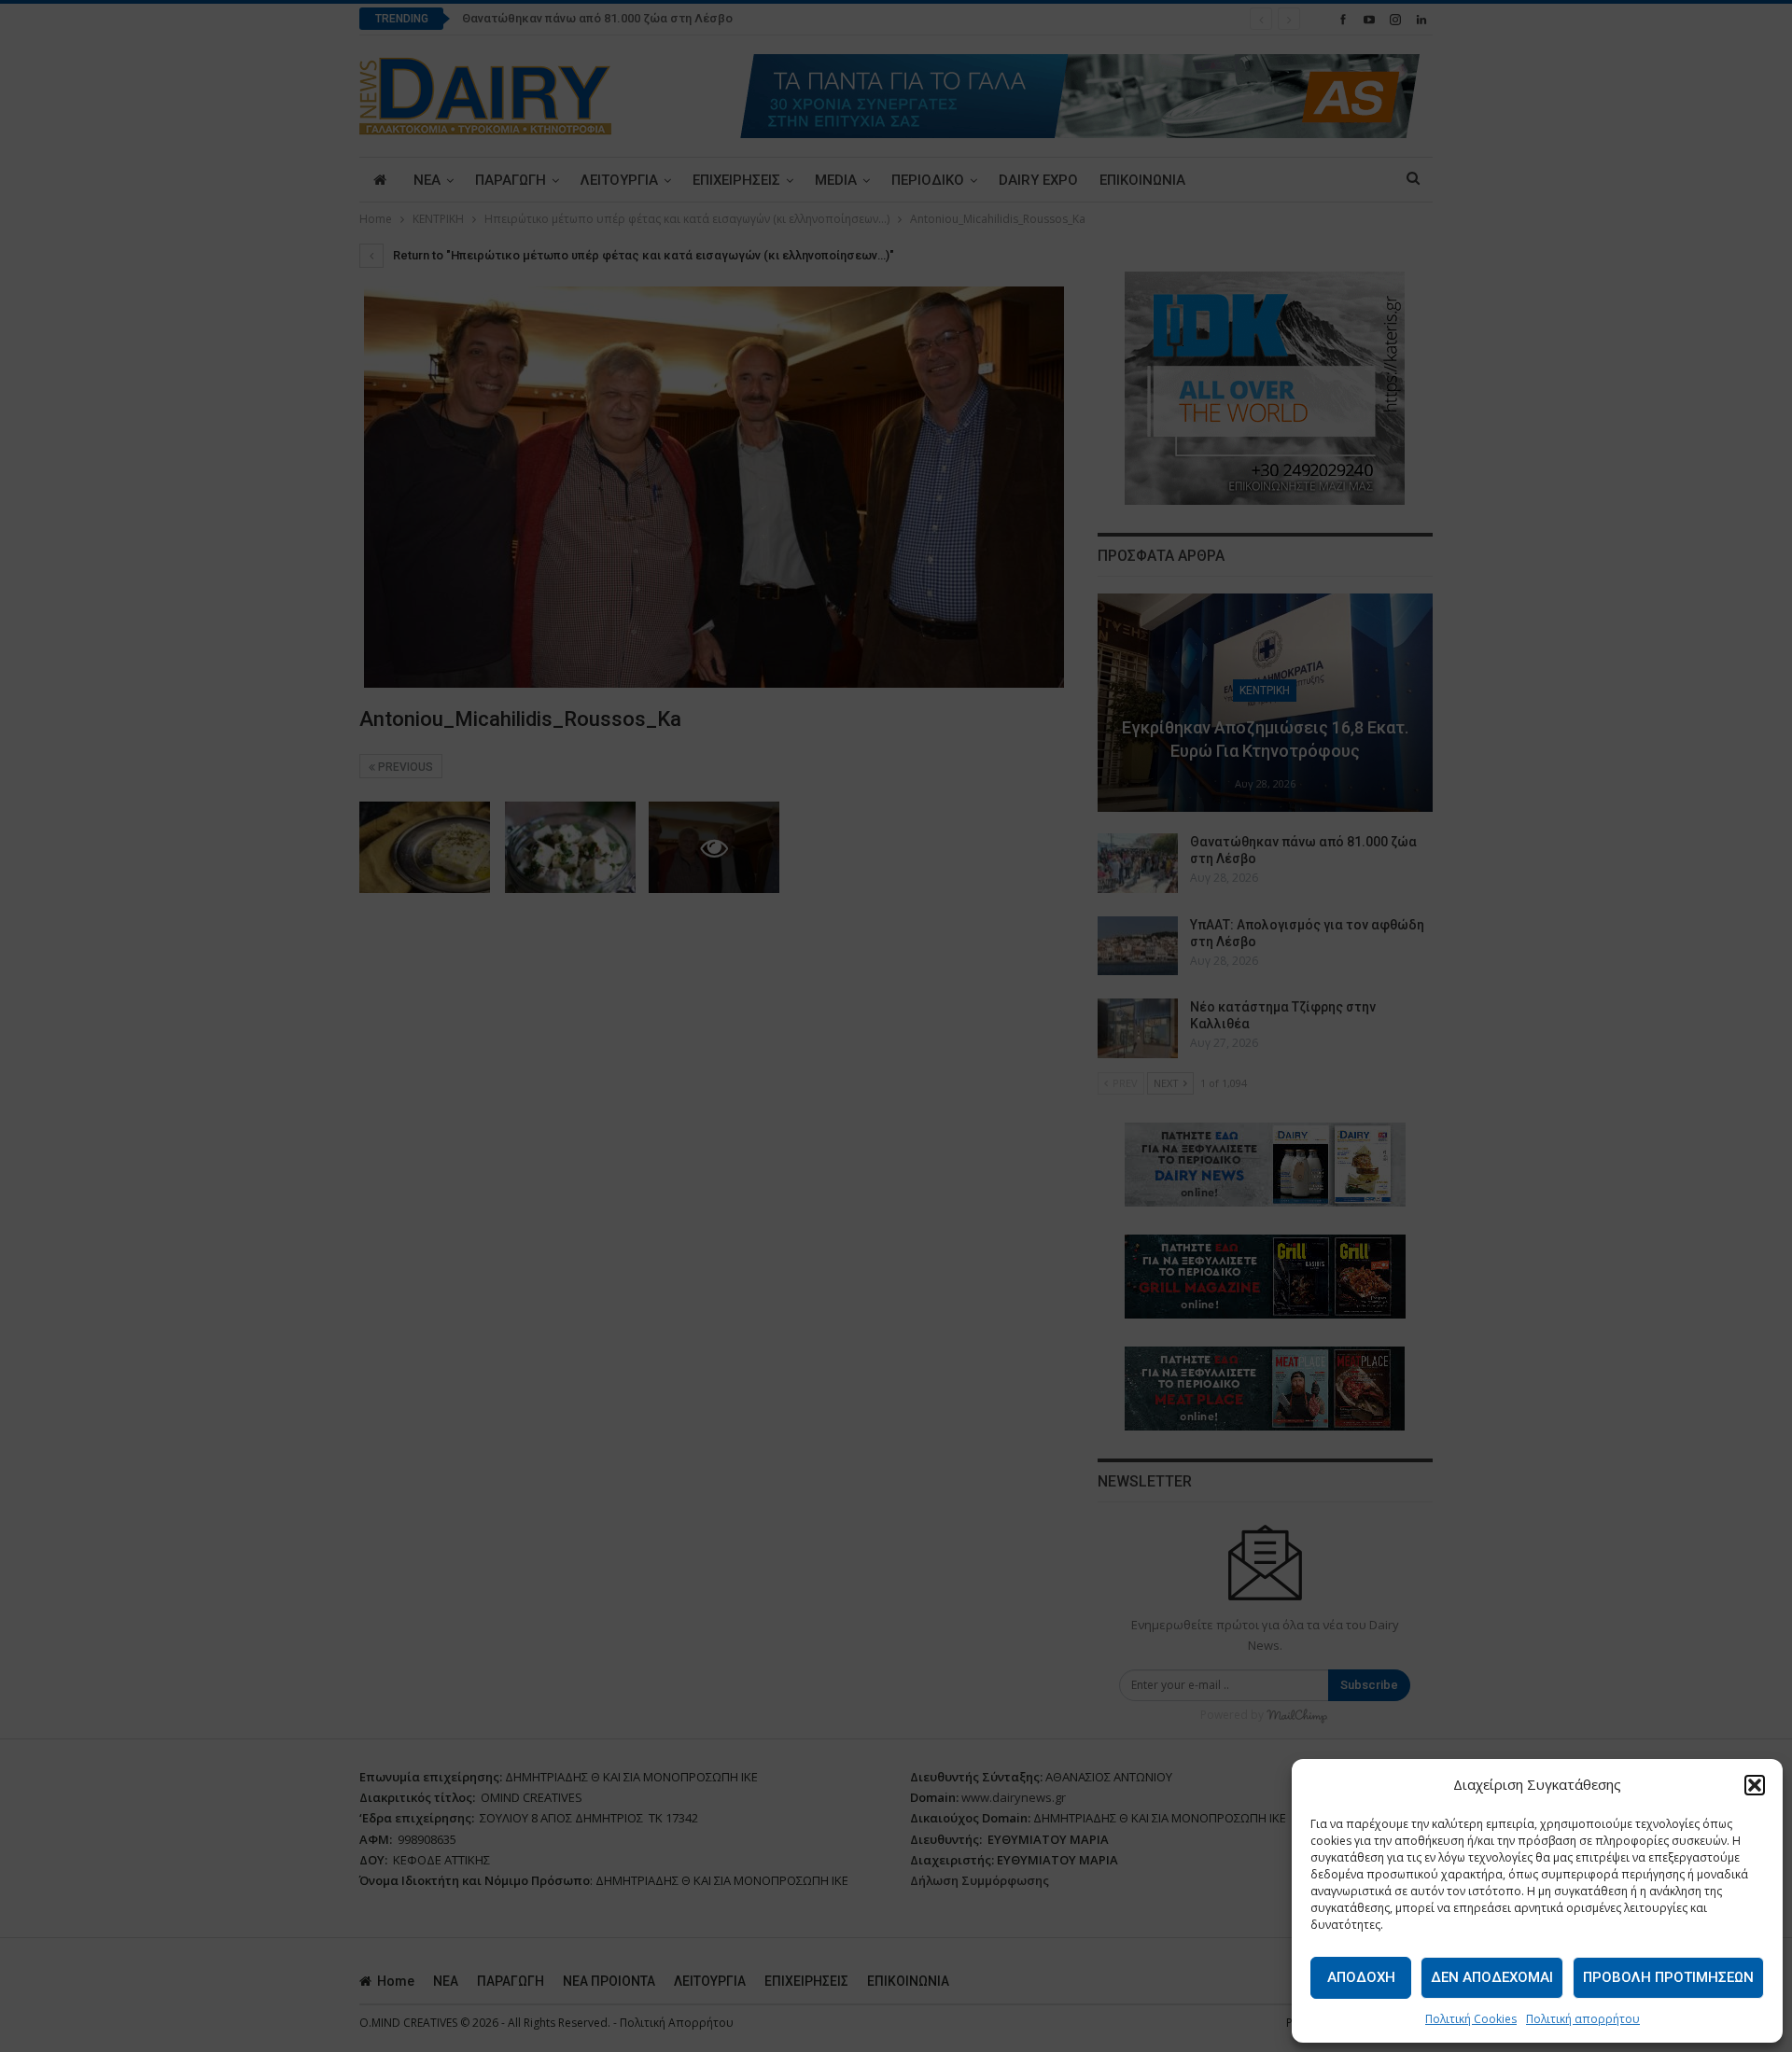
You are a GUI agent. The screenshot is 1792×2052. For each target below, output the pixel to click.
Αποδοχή (1361, 1977)
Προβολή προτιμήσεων (1668, 1977)
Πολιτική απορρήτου (1583, 2019)
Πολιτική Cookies (1471, 2019)
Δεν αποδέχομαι (1492, 1977)
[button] (1755, 1785)
